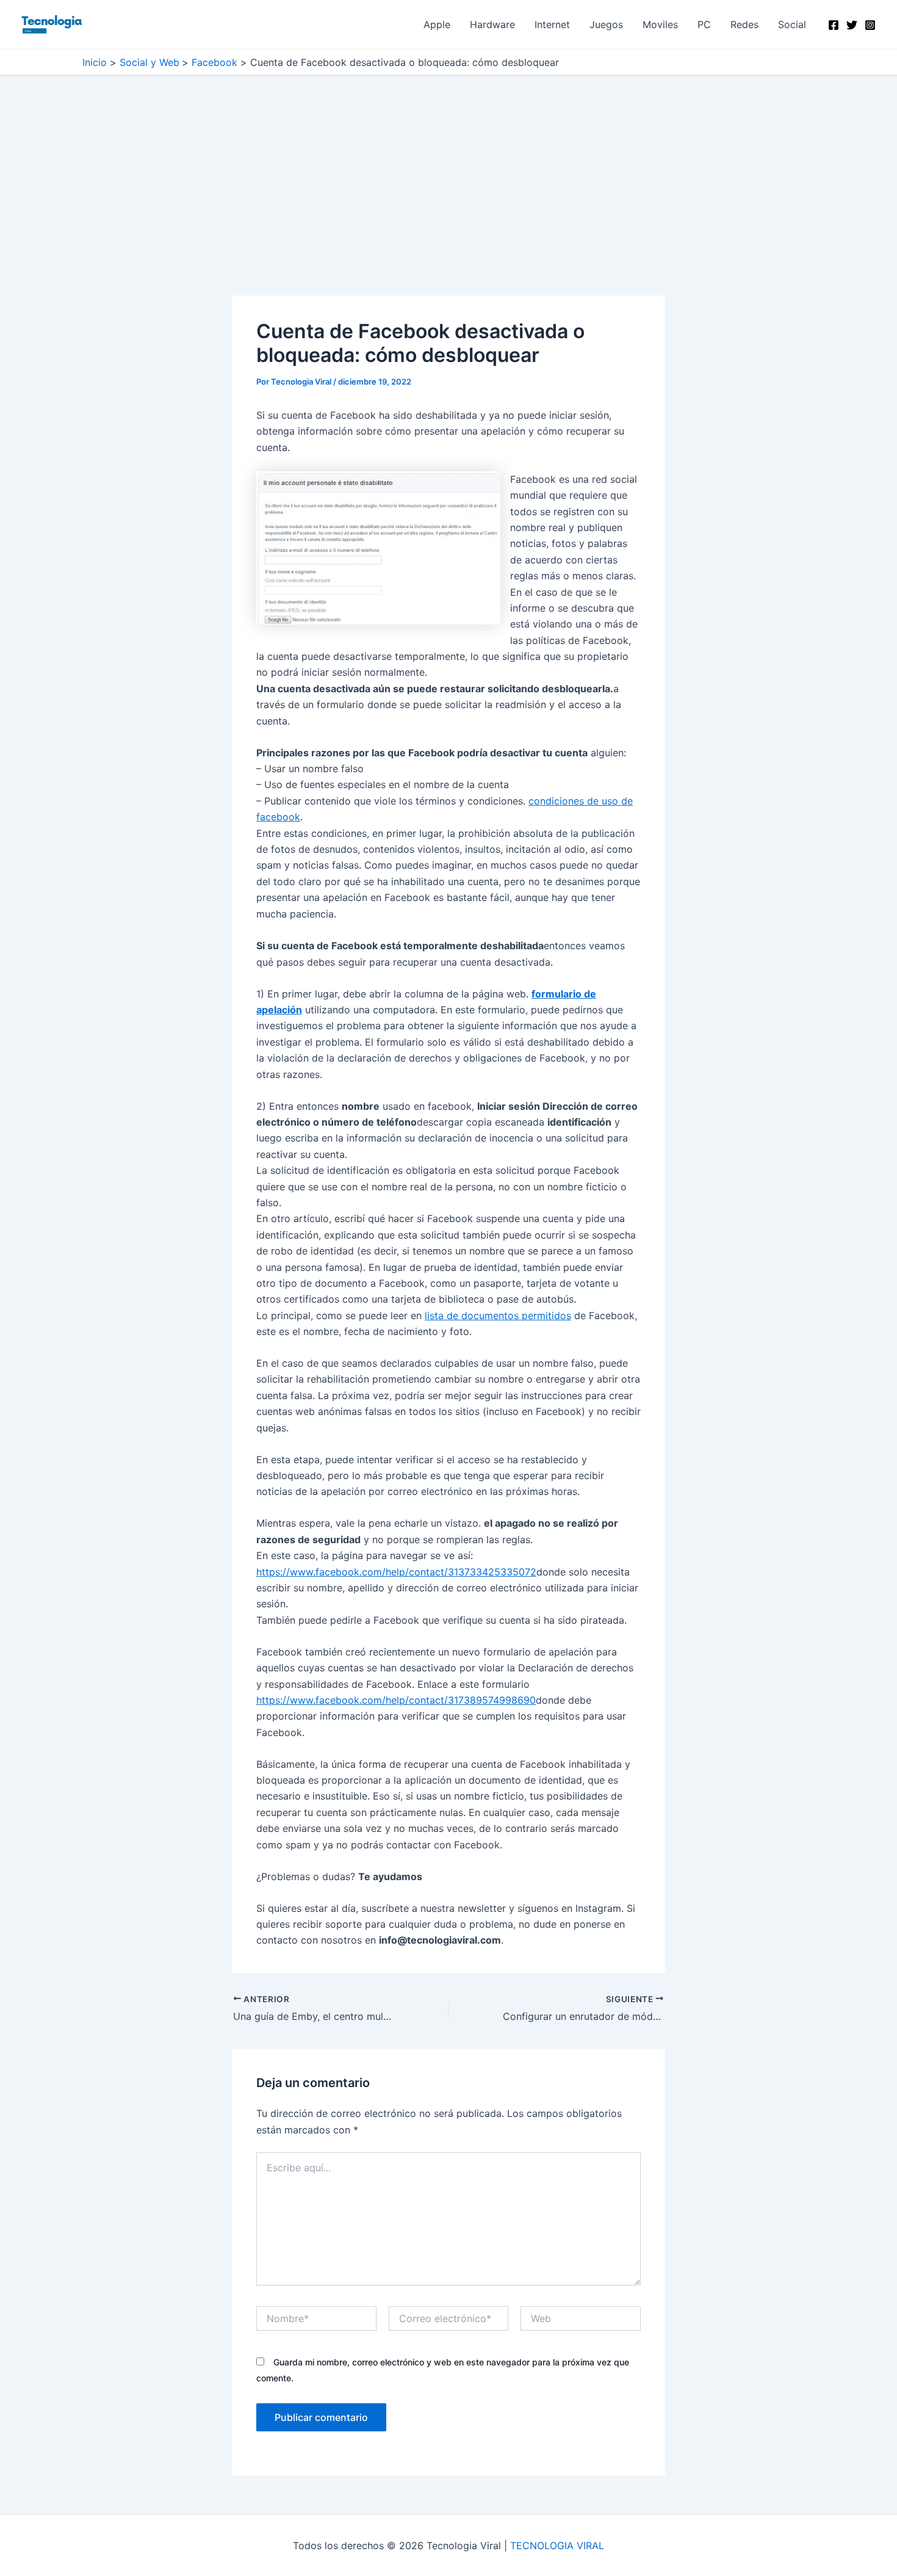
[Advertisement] (448, 205)
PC (704, 24)
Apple (437, 24)
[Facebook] (834, 25)
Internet (552, 24)
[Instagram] (870, 25)
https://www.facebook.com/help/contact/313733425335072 (396, 1572)
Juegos (606, 24)
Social (792, 24)
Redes (744, 24)
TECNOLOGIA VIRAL (557, 2545)
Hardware (492, 24)
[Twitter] (852, 25)
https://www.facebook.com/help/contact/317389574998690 (396, 1700)
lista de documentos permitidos (498, 1315)
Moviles (660, 24)
